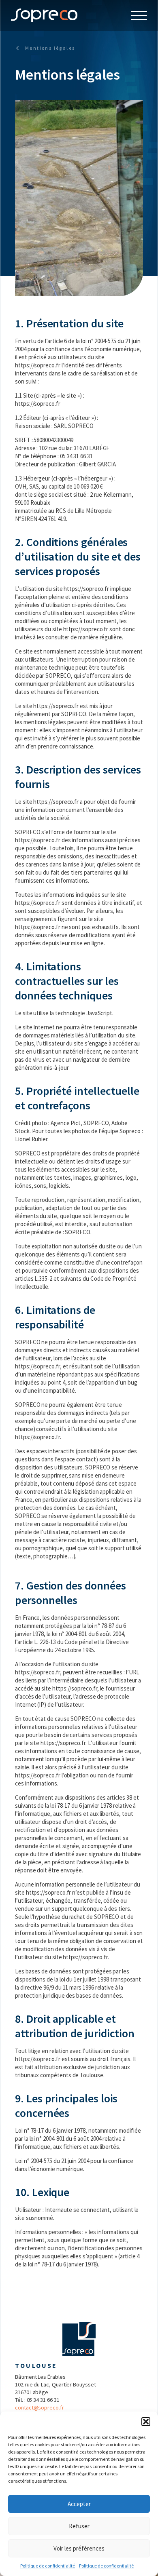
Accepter (79, 2504)
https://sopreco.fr (38, 365)
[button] (146, 2422)
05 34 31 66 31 (43, 2400)
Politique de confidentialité (48, 2566)
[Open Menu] (139, 15)
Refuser (79, 2526)
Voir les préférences (79, 2548)
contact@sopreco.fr (39, 2407)
